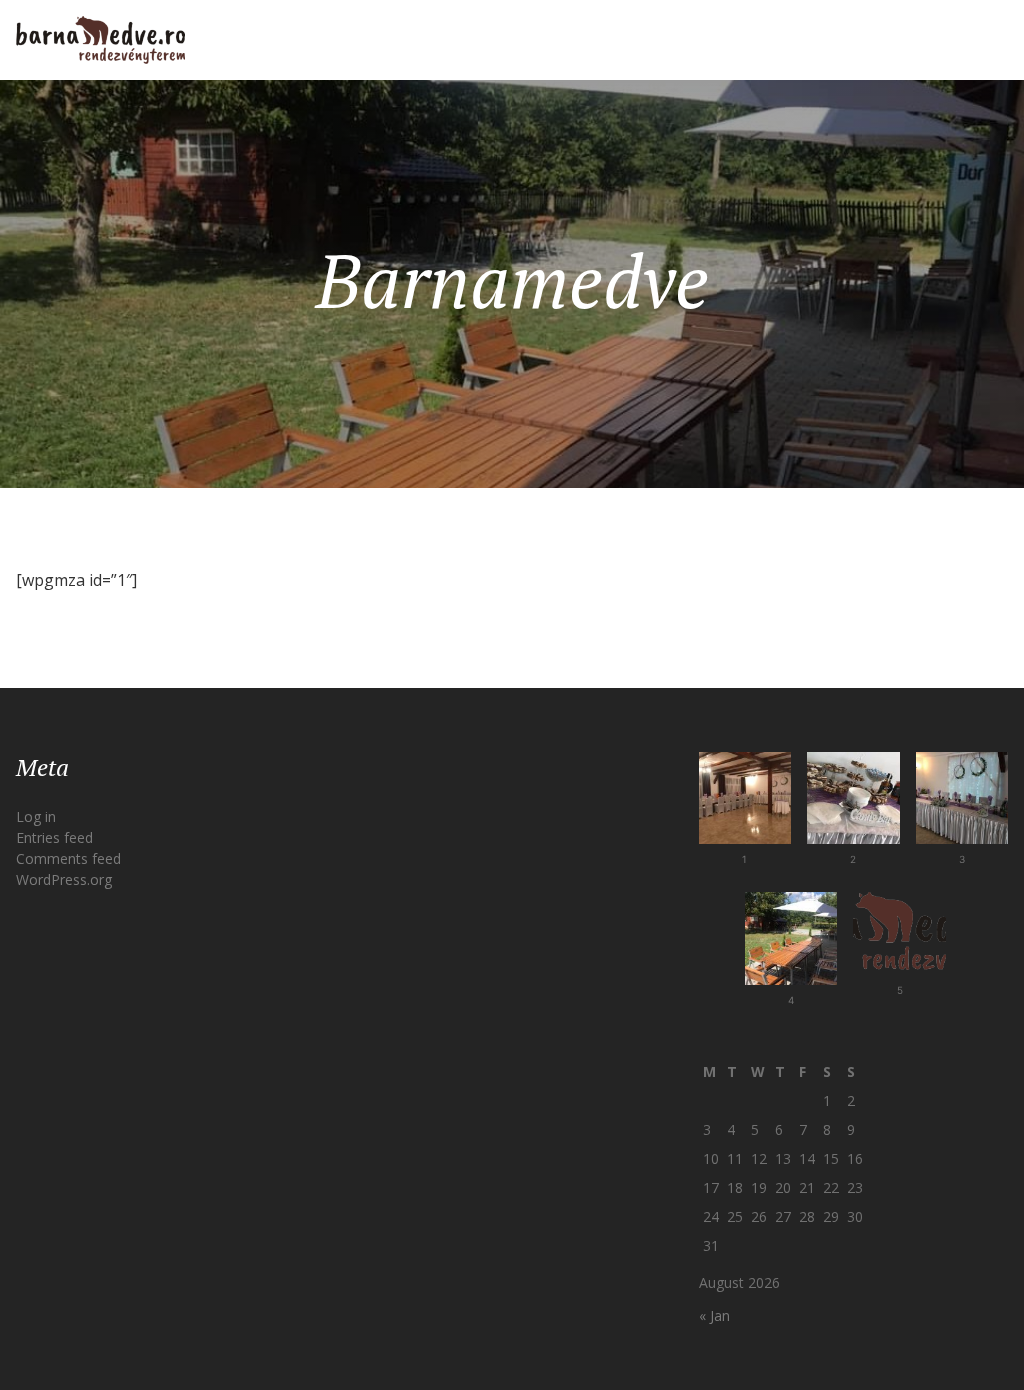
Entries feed (54, 837)
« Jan (714, 1315)
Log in (36, 816)
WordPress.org (64, 879)
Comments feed (68, 858)
